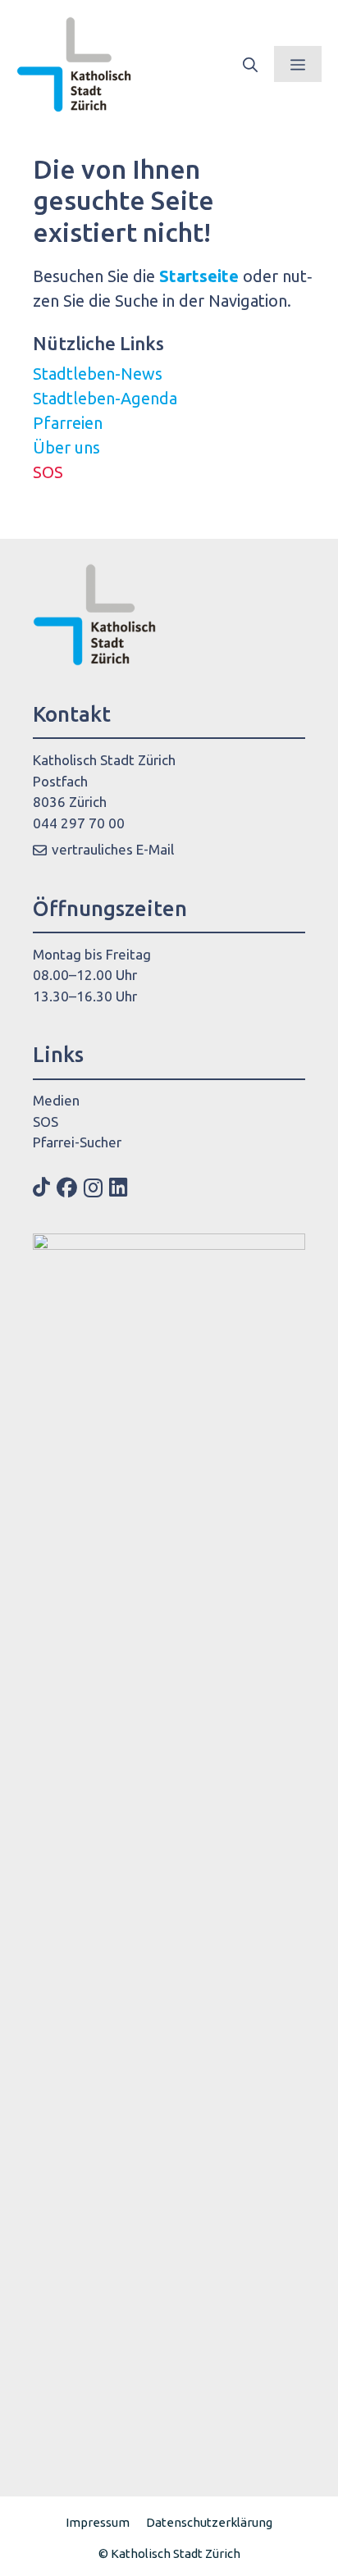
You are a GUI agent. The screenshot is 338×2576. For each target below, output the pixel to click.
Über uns (66, 447)
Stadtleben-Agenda (105, 398)
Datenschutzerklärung (209, 2522)
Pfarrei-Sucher (77, 1142)
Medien (56, 1100)
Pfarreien (68, 423)
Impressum (98, 2522)
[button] (250, 64)
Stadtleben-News (98, 374)
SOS (48, 472)
